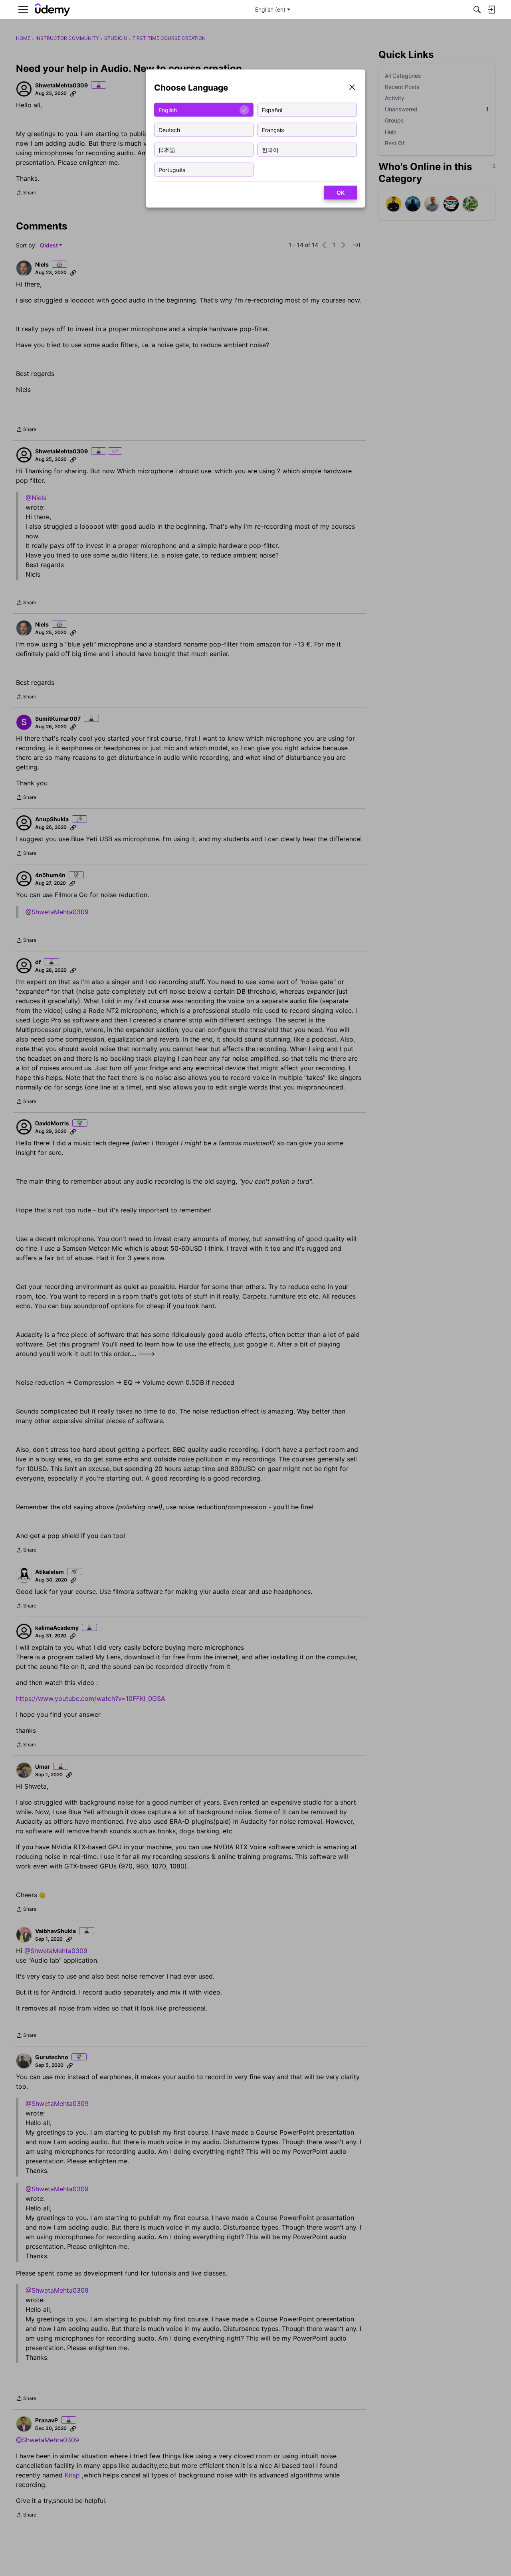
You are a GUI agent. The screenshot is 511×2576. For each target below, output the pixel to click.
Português (172, 169)
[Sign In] (491, 10)
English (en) (270, 9)
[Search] (477, 10)
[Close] (352, 88)
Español (272, 110)
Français (273, 129)
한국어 (270, 149)
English (168, 110)
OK (341, 193)
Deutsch (169, 129)
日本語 (167, 149)
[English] (53, 10)
